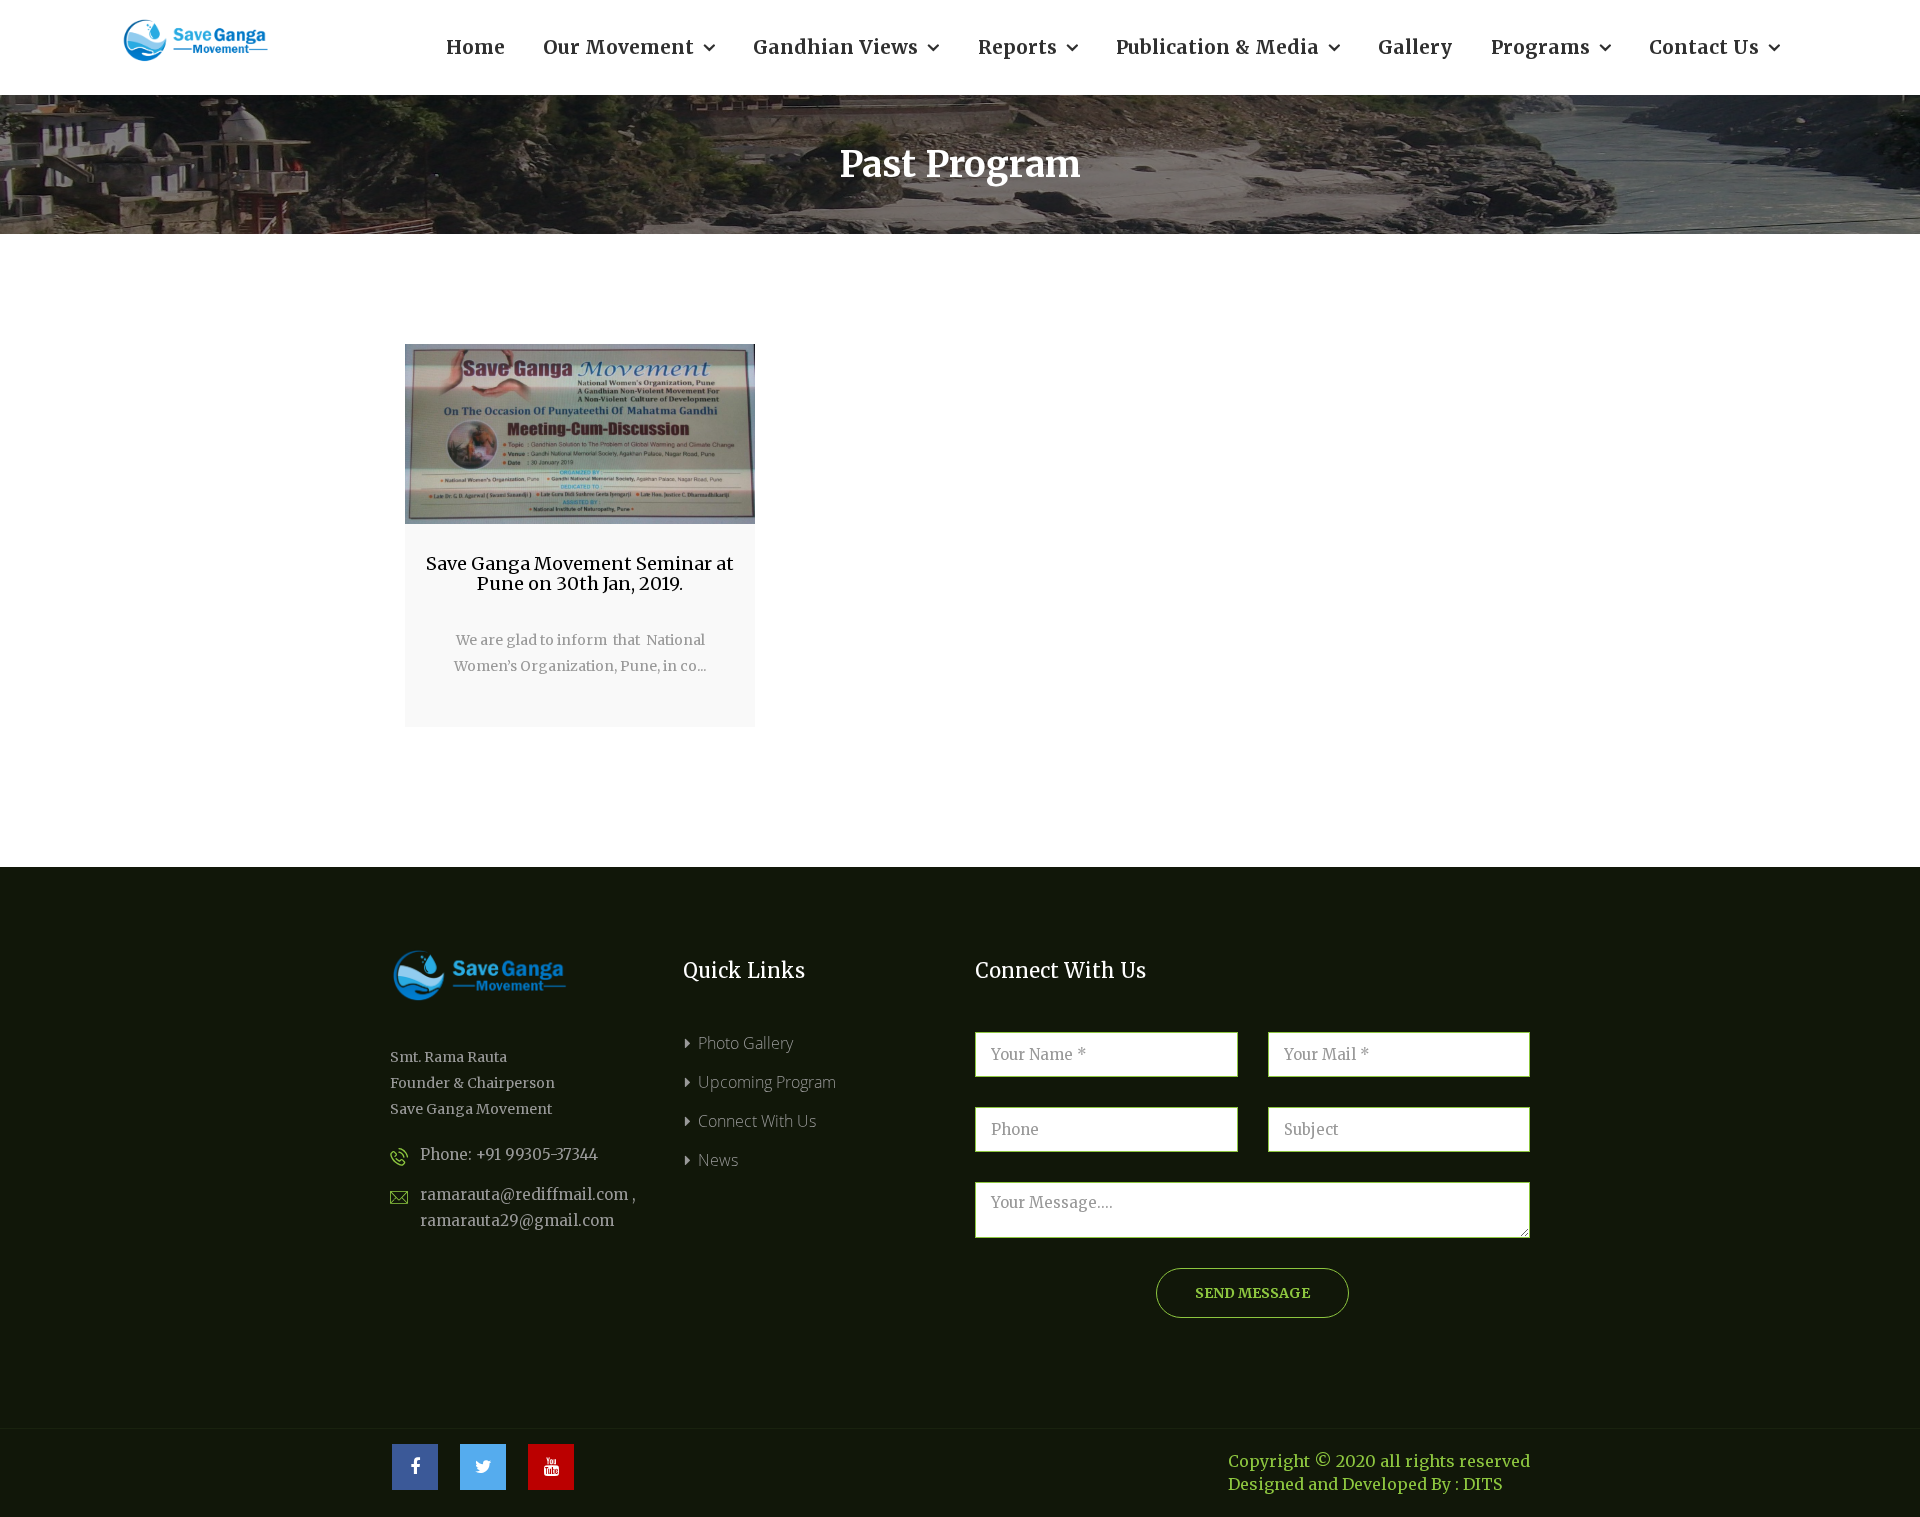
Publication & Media (1228, 47)
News (718, 1160)
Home (475, 47)
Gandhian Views (846, 47)
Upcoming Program (767, 1082)
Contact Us (1714, 47)
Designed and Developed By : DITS (1365, 1484)
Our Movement (629, 47)
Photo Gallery (745, 1043)
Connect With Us (757, 1121)
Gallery (1415, 47)
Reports (1028, 47)
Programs (1551, 47)
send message (1252, 1293)
